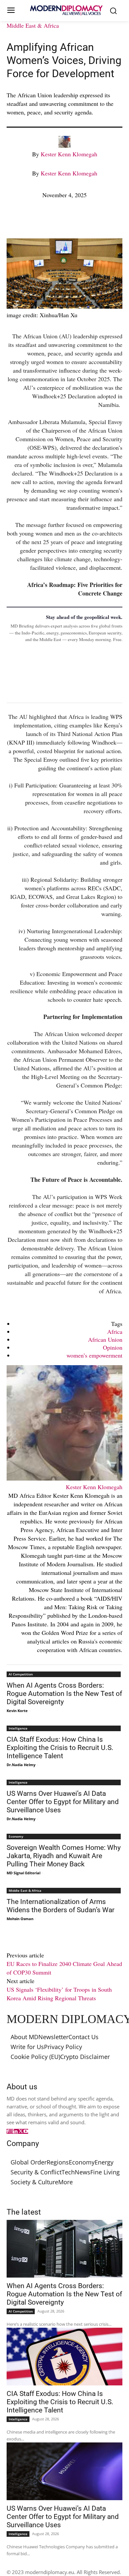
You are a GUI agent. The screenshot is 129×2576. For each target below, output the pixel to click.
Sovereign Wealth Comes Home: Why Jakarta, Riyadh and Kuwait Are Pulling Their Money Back (64, 1856)
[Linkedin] (59, 221)
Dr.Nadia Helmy (21, 1765)
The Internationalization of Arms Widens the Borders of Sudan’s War (61, 1906)
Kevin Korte (17, 1711)
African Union (105, 1339)
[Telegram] (89, 221)
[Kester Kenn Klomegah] (64, 145)
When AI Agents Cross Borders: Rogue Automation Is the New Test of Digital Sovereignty (64, 1694)
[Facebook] (13, 221)
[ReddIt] (74, 221)
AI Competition (21, 1674)
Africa (115, 1332)
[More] (105, 221)
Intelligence (18, 1728)
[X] (28, 221)
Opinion (113, 1347)
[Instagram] (11, 2131)
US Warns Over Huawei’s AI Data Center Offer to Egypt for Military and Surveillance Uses (63, 1802)
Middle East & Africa (33, 25)
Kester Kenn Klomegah (69, 154)
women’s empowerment (94, 1355)
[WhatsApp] (44, 221)
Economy (16, 1836)
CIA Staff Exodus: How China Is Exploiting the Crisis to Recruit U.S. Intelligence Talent (60, 1748)
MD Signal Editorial (23, 1873)
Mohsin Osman (20, 1919)
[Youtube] (26, 2131)
